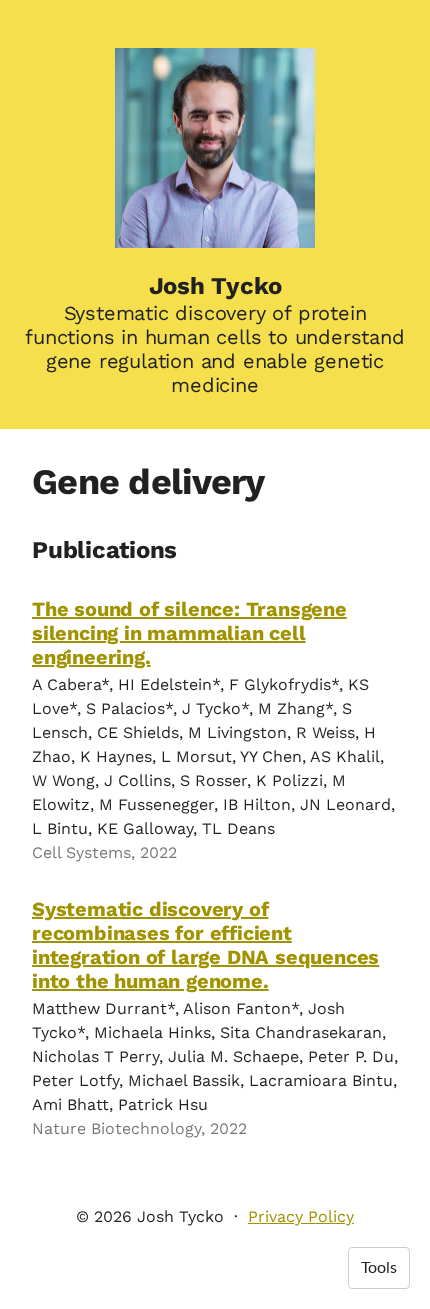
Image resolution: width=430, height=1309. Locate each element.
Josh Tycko (215, 286)
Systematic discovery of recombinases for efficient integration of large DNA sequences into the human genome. (205, 945)
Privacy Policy (301, 1216)
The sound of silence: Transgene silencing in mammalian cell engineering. (189, 633)
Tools (379, 1268)
